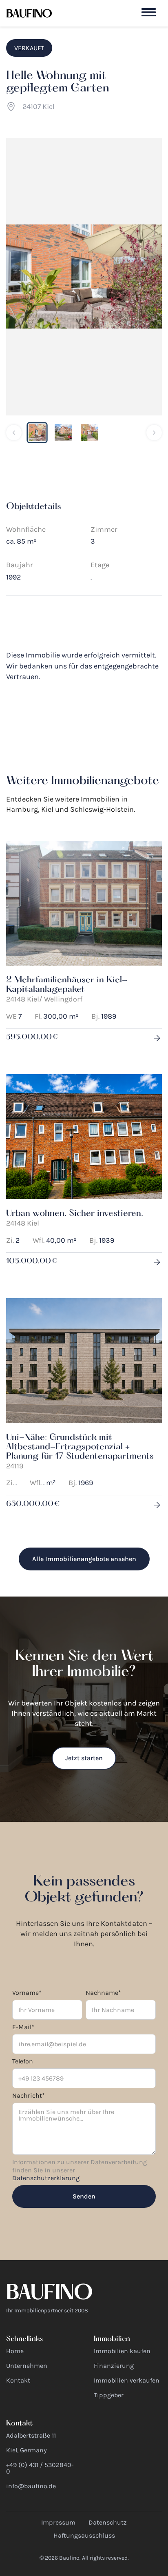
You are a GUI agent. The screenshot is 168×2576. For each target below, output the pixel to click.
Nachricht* (29, 2095)
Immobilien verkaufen (127, 2380)
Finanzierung (114, 2366)
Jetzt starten (84, 1758)
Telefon (23, 2061)
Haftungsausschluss (84, 2535)
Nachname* (103, 1993)
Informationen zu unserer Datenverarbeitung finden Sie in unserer (80, 2170)
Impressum (58, 2522)
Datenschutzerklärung (46, 2178)
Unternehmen (27, 2366)
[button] (149, 12)
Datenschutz (108, 2522)
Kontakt (18, 2380)
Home (15, 2351)
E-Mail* (23, 2027)
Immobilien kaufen (122, 2351)
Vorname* (27, 1993)
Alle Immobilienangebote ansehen (84, 1559)
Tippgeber (109, 2395)
